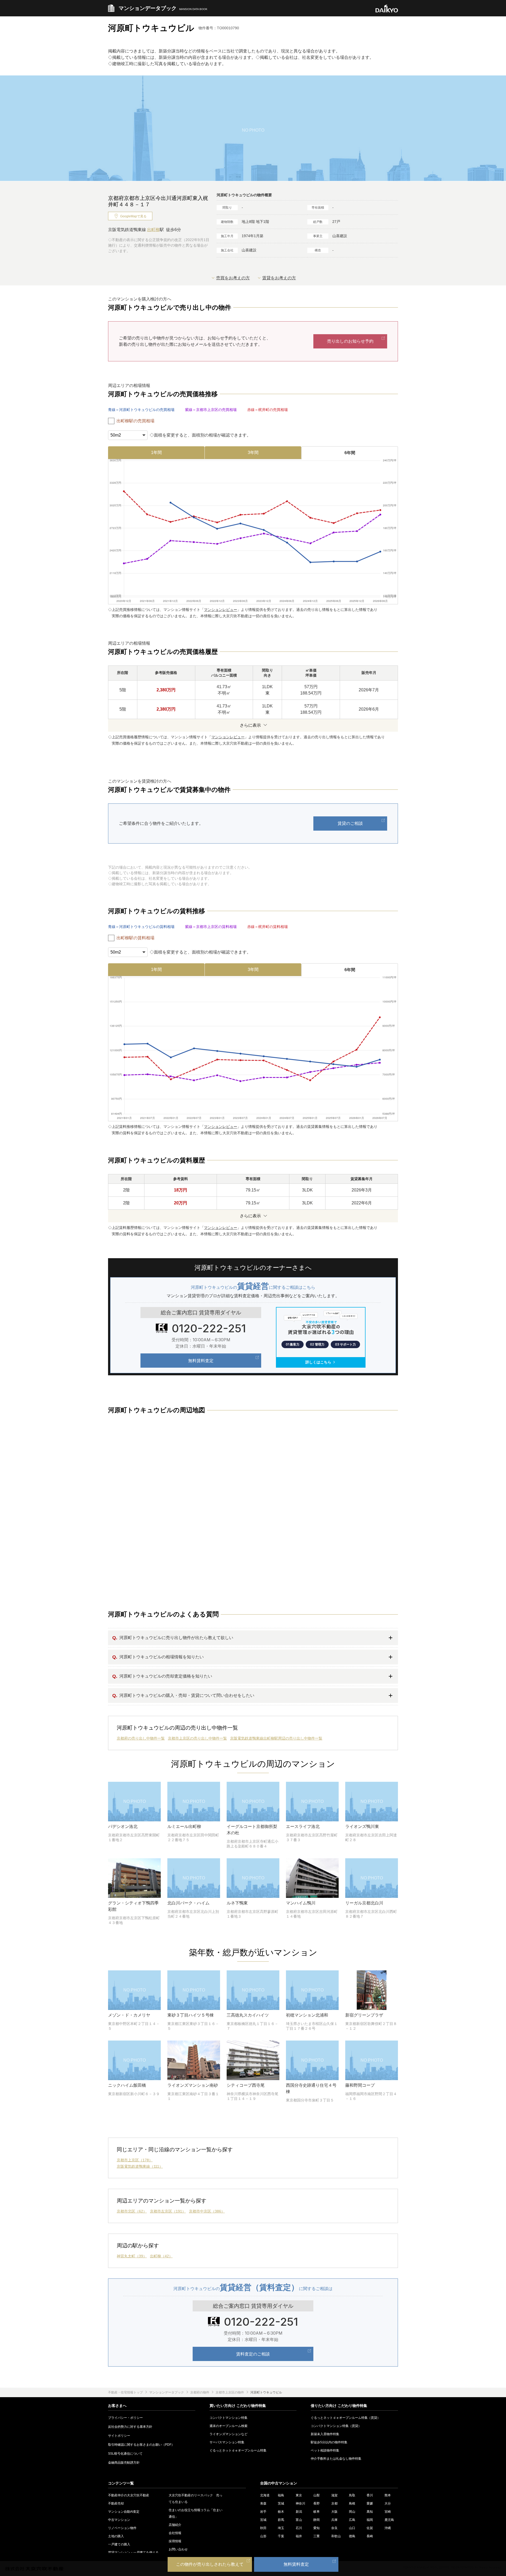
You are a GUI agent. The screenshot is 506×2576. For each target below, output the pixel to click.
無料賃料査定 (201, 1361)
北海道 (265, 2495)
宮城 (263, 2520)
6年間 (350, 453)
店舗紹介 (175, 2525)
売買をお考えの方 (233, 278)
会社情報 (175, 2533)
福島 (281, 2495)
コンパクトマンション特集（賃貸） (336, 2426)
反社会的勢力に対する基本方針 (130, 2427)
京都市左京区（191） (168, 2211)
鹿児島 (389, 2520)
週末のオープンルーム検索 (228, 2426)
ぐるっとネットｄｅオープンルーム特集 (238, 2450)
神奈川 (300, 2503)
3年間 (253, 453)
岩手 (263, 2512)
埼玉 (281, 2528)
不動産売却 (116, 2503)
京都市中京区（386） (207, 2211)
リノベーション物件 (122, 2528)
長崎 (370, 2536)
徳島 (352, 2536)
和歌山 (336, 2536)
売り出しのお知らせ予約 (350, 341)
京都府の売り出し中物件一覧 (141, 1738)
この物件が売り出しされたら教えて (210, 2564)
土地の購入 (116, 2536)
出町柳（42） (161, 2256)
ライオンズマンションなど (228, 2434)
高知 (370, 2512)
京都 (334, 2503)
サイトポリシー (119, 2436)
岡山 (352, 2512)
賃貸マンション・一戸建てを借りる (133, 2553)
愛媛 (370, 2503)
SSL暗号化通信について (125, 2454)
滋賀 (334, 2495)
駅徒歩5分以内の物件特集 (329, 2442)
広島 (352, 2520)
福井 (299, 2536)
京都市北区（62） (132, 2211)
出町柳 (153, 230)
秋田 (263, 2528)
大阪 (334, 2512)
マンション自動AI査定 (124, 2512)
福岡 (370, 2520)
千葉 (281, 2536)
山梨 (317, 2495)
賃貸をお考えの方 (279, 278)
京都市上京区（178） (135, 2160)
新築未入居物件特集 (325, 2434)
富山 (299, 2520)
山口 (352, 2528)
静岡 (317, 2520)
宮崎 (388, 2512)
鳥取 (352, 2495)
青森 (263, 2503)
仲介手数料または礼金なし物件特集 (336, 2459)
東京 (299, 2495)
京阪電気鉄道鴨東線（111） (140, 2166)
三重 (317, 2536)
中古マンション (119, 2520)
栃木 (281, 2512)
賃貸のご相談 (350, 823)
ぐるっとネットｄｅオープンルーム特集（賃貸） (346, 2418)
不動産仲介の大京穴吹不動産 (129, 2495)
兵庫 (334, 2520)
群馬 (281, 2520)
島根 (352, 2503)
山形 (263, 2536)
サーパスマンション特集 (227, 2442)
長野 (317, 2503)
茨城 (281, 2503)
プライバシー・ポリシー (125, 2418)
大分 (388, 2503)
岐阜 (317, 2512)
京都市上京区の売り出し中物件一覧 (197, 1738)
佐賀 (370, 2528)
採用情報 (175, 2541)
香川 (370, 2495)
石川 (299, 2528)
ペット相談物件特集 (325, 2450)
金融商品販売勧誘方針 (124, 2463)
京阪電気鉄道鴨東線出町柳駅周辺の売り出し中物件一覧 (276, 1738)
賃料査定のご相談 (253, 2354)
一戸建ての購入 (119, 2544)
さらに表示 (250, 725)
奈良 (334, 2528)
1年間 (156, 453)
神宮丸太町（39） (132, 2256)
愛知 (317, 2528)
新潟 (299, 2512)
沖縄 (388, 2528)
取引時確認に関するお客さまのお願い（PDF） (141, 2445)
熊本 (388, 2495)
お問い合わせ (178, 2549)
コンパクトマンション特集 (228, 2418)
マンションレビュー (221, 610)
